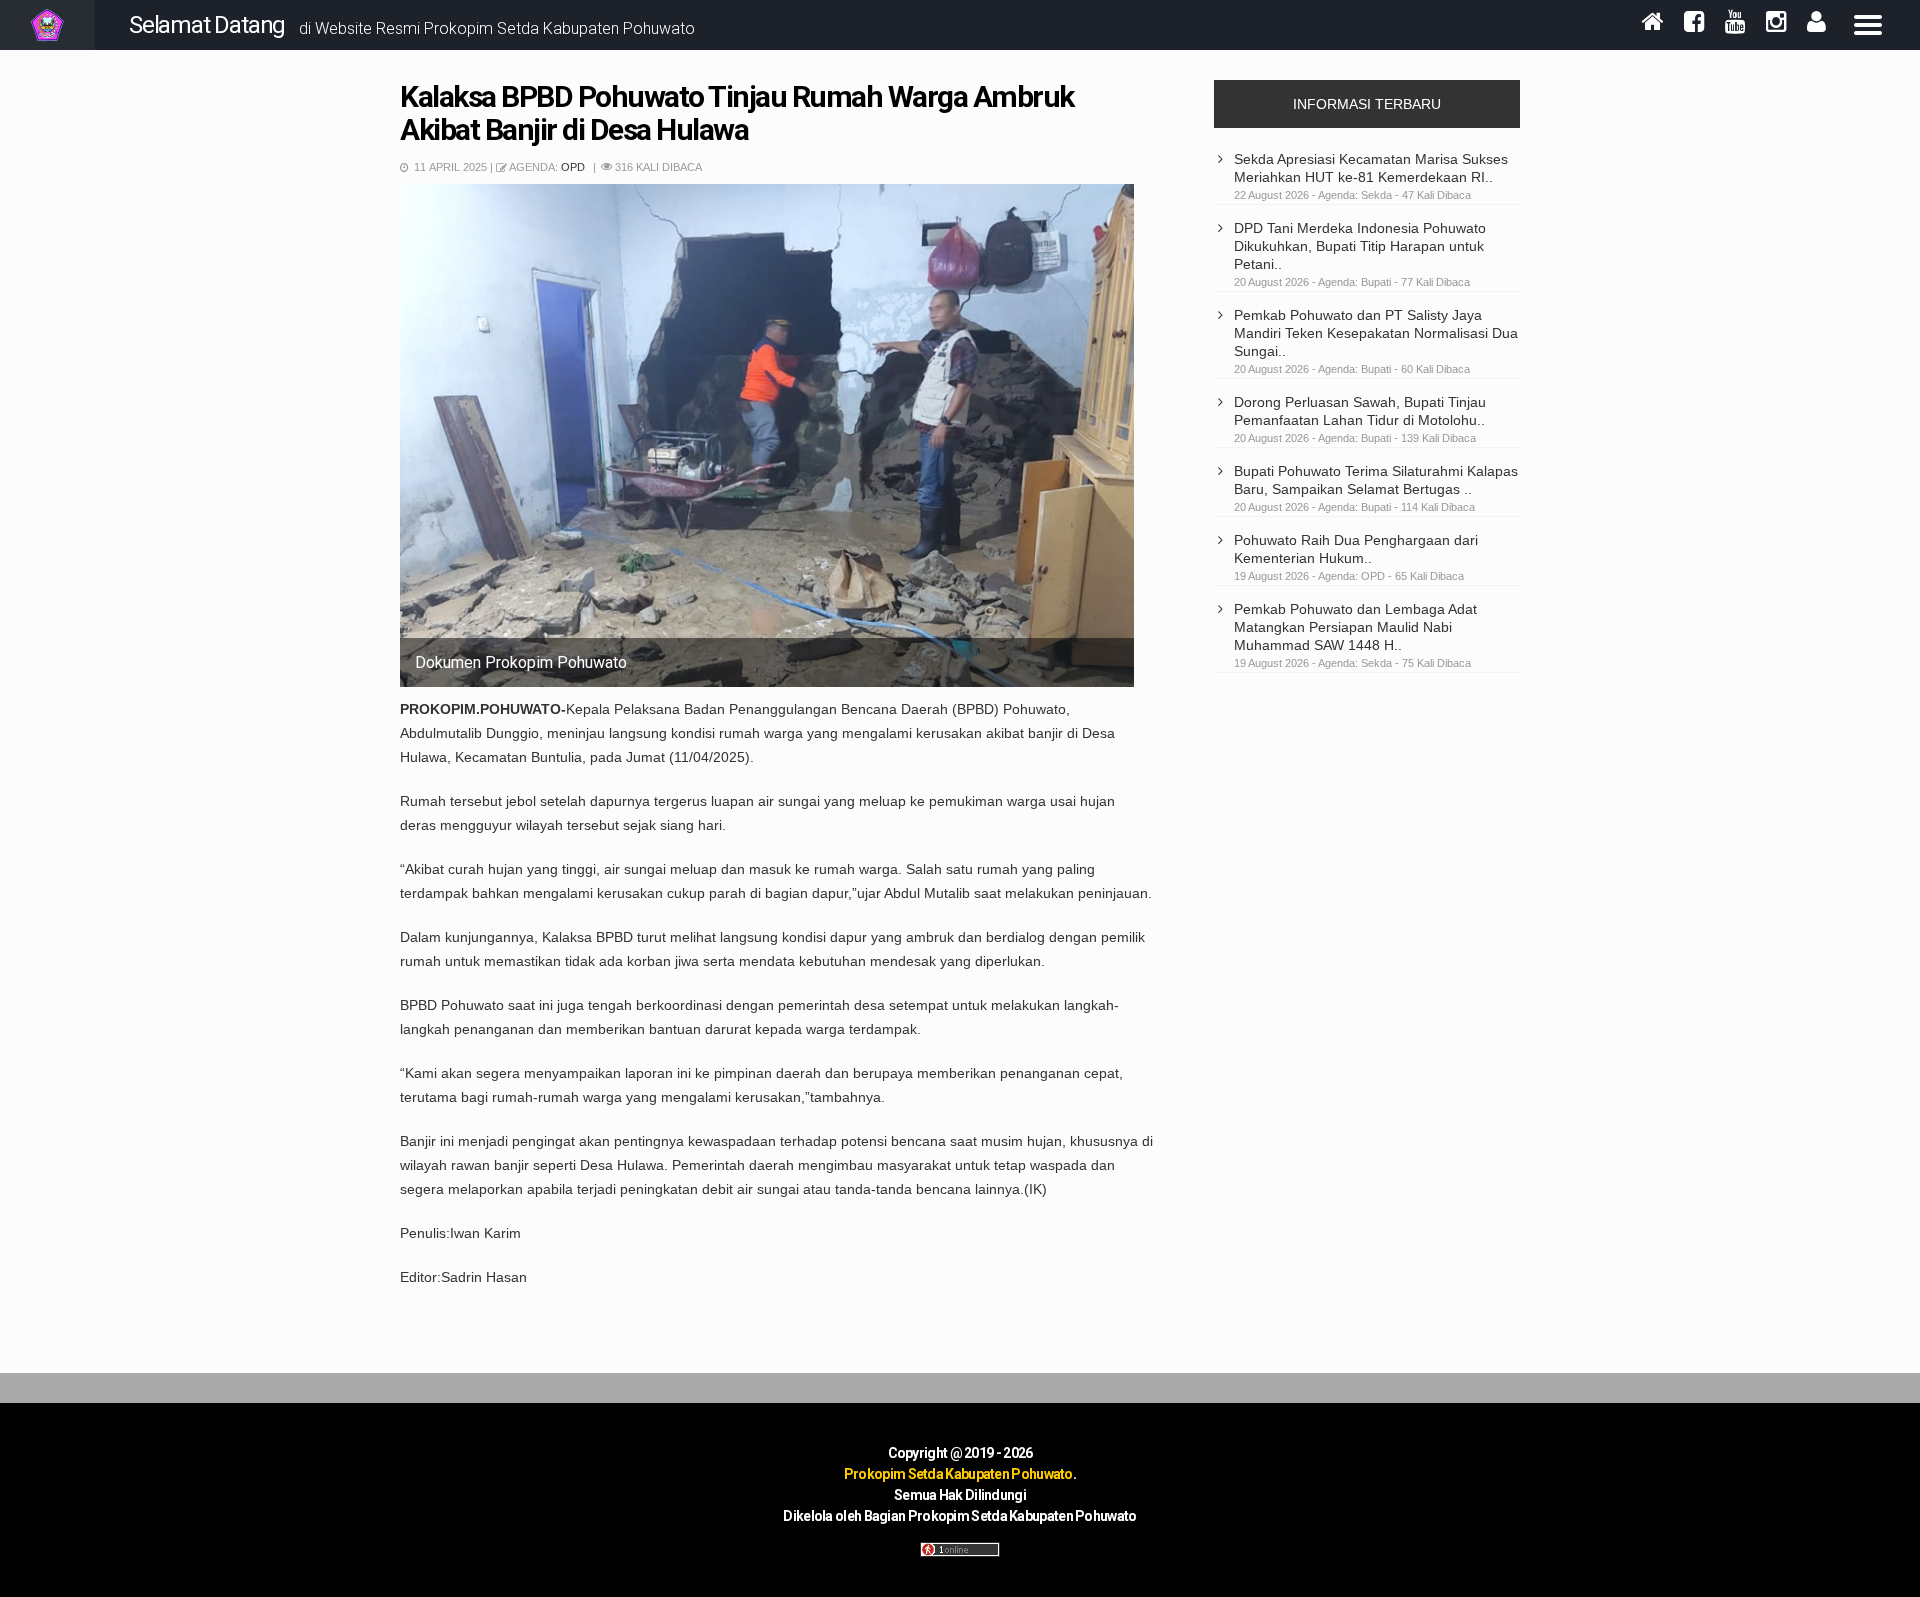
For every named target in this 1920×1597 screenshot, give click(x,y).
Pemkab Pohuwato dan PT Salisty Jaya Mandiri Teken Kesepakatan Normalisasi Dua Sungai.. (1376, 333)
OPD (574, 167)
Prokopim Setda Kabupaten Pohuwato (958, 1474)
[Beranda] (1653, 24)
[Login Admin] (1816, 24)
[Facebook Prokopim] (1694, 24)
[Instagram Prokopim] (1776, 24)
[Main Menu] (1868, 25)
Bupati (1377, 282)
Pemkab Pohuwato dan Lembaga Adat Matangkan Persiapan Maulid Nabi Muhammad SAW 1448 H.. (1355, 627)
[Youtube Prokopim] (1735, 24)
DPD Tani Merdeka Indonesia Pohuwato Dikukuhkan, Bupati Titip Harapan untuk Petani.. (1360, 246)
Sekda (1378, 195)
